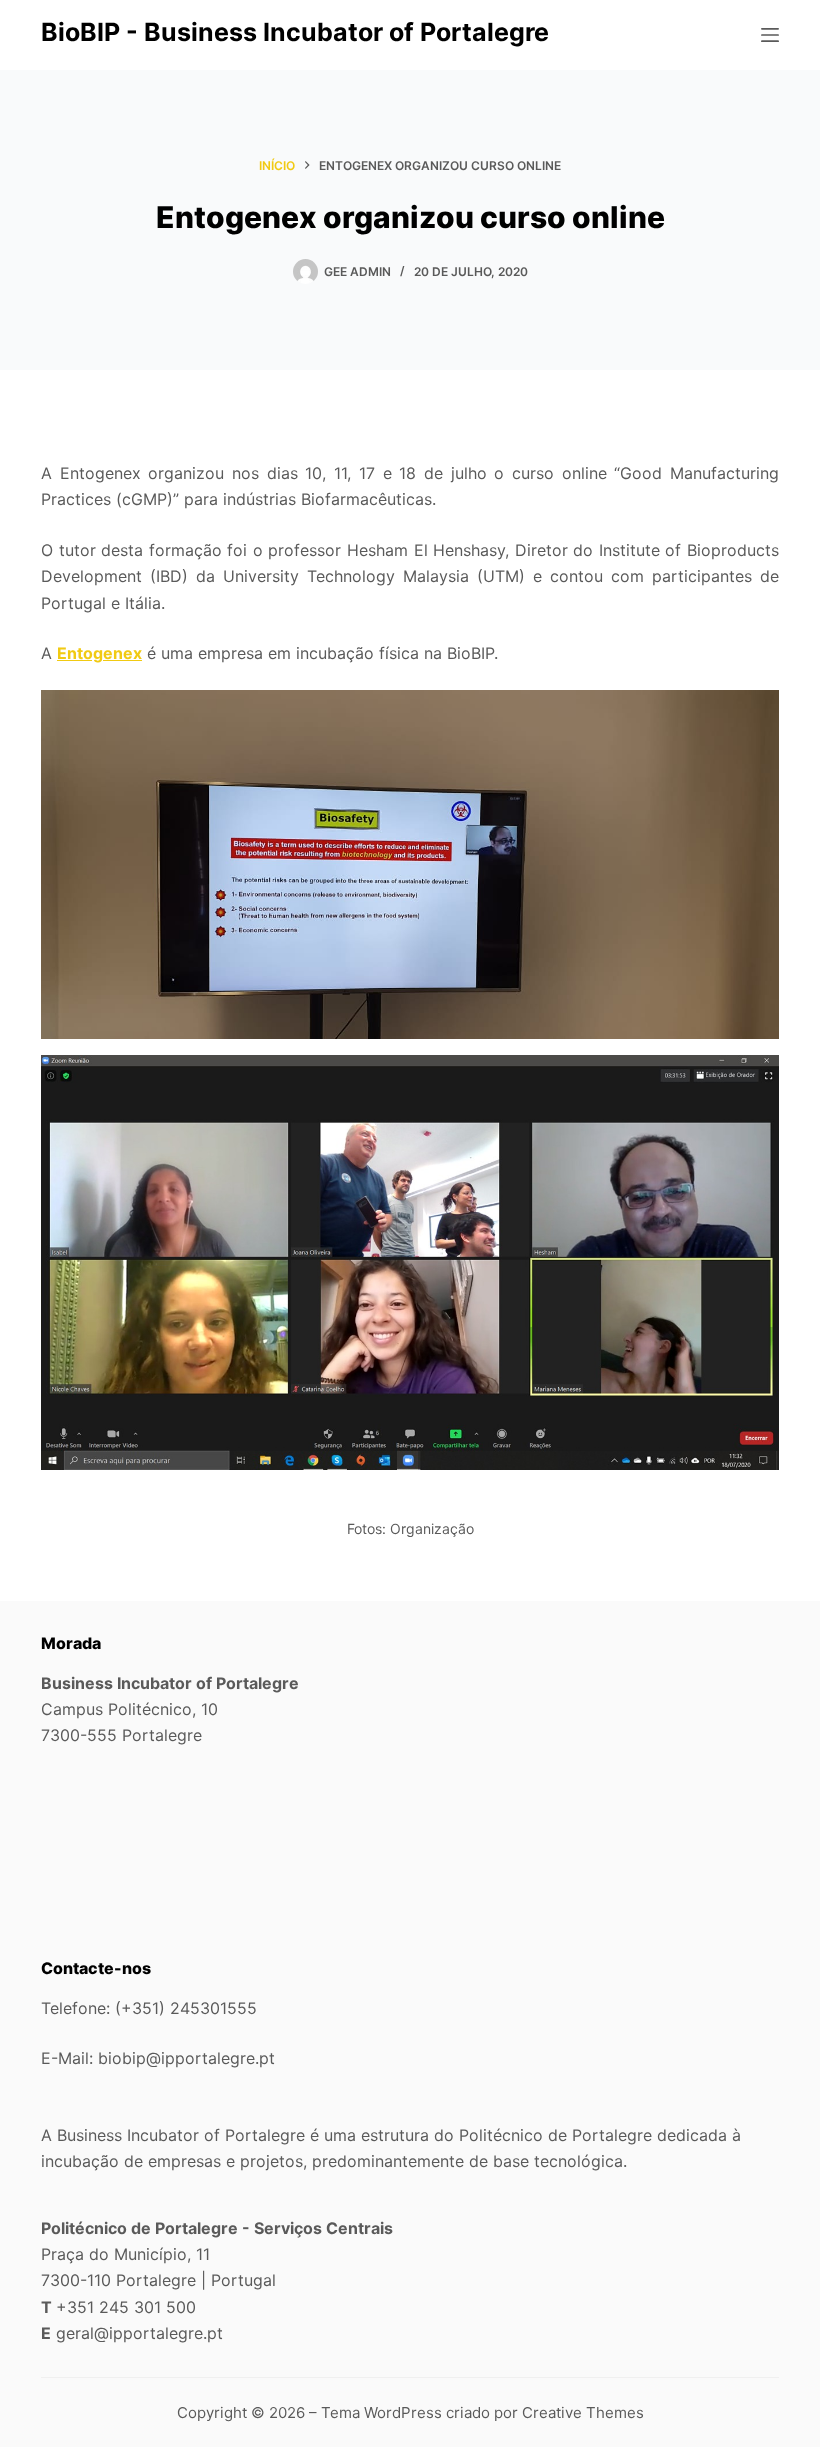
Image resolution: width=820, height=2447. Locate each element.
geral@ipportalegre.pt (139, 2333)
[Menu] (770, 35)
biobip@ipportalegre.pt (186, 2058)
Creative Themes (583, 2412)
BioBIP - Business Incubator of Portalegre (295, 32)
